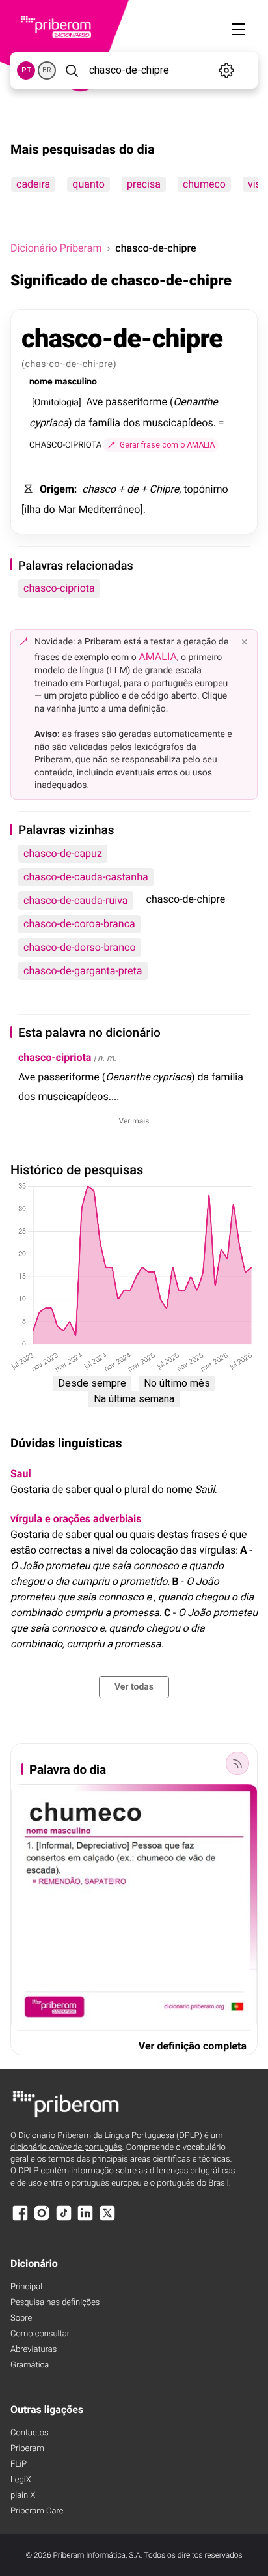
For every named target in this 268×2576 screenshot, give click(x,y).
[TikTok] (64, 2219)
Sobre (21, 2318)
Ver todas (134, 1687)
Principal (26, 2287)
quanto (88, 184)
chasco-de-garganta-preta (83, 971)
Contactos (30, 2433)
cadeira (33, 184)
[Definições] (226, 70)
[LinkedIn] (85, 2219)
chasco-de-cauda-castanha (86, 877)
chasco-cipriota (59, 588)
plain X (23, 2496)
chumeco (204, 184)
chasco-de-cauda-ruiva (76, 900)
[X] (107, 2219)
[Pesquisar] (71, 70)
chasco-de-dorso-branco (80, 947)
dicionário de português (66, 2148)
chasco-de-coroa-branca (79, 924)
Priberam (27, 2449)
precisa (144, 184)
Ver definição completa (193, 2046)
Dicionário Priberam (56, 248)
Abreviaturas (33, 2350)
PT (26, 70)
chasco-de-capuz (63, 853)
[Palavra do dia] (237, 1763)
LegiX (21, 2480)
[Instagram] (42, 2219)
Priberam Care (37, 2511)
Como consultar (40, 2334)
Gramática (30, 2365)
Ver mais (134, 1121)
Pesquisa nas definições (55, 2303)
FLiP (19, 2464)
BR (47, 70)
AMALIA (158, 657)
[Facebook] (20, 2219)
